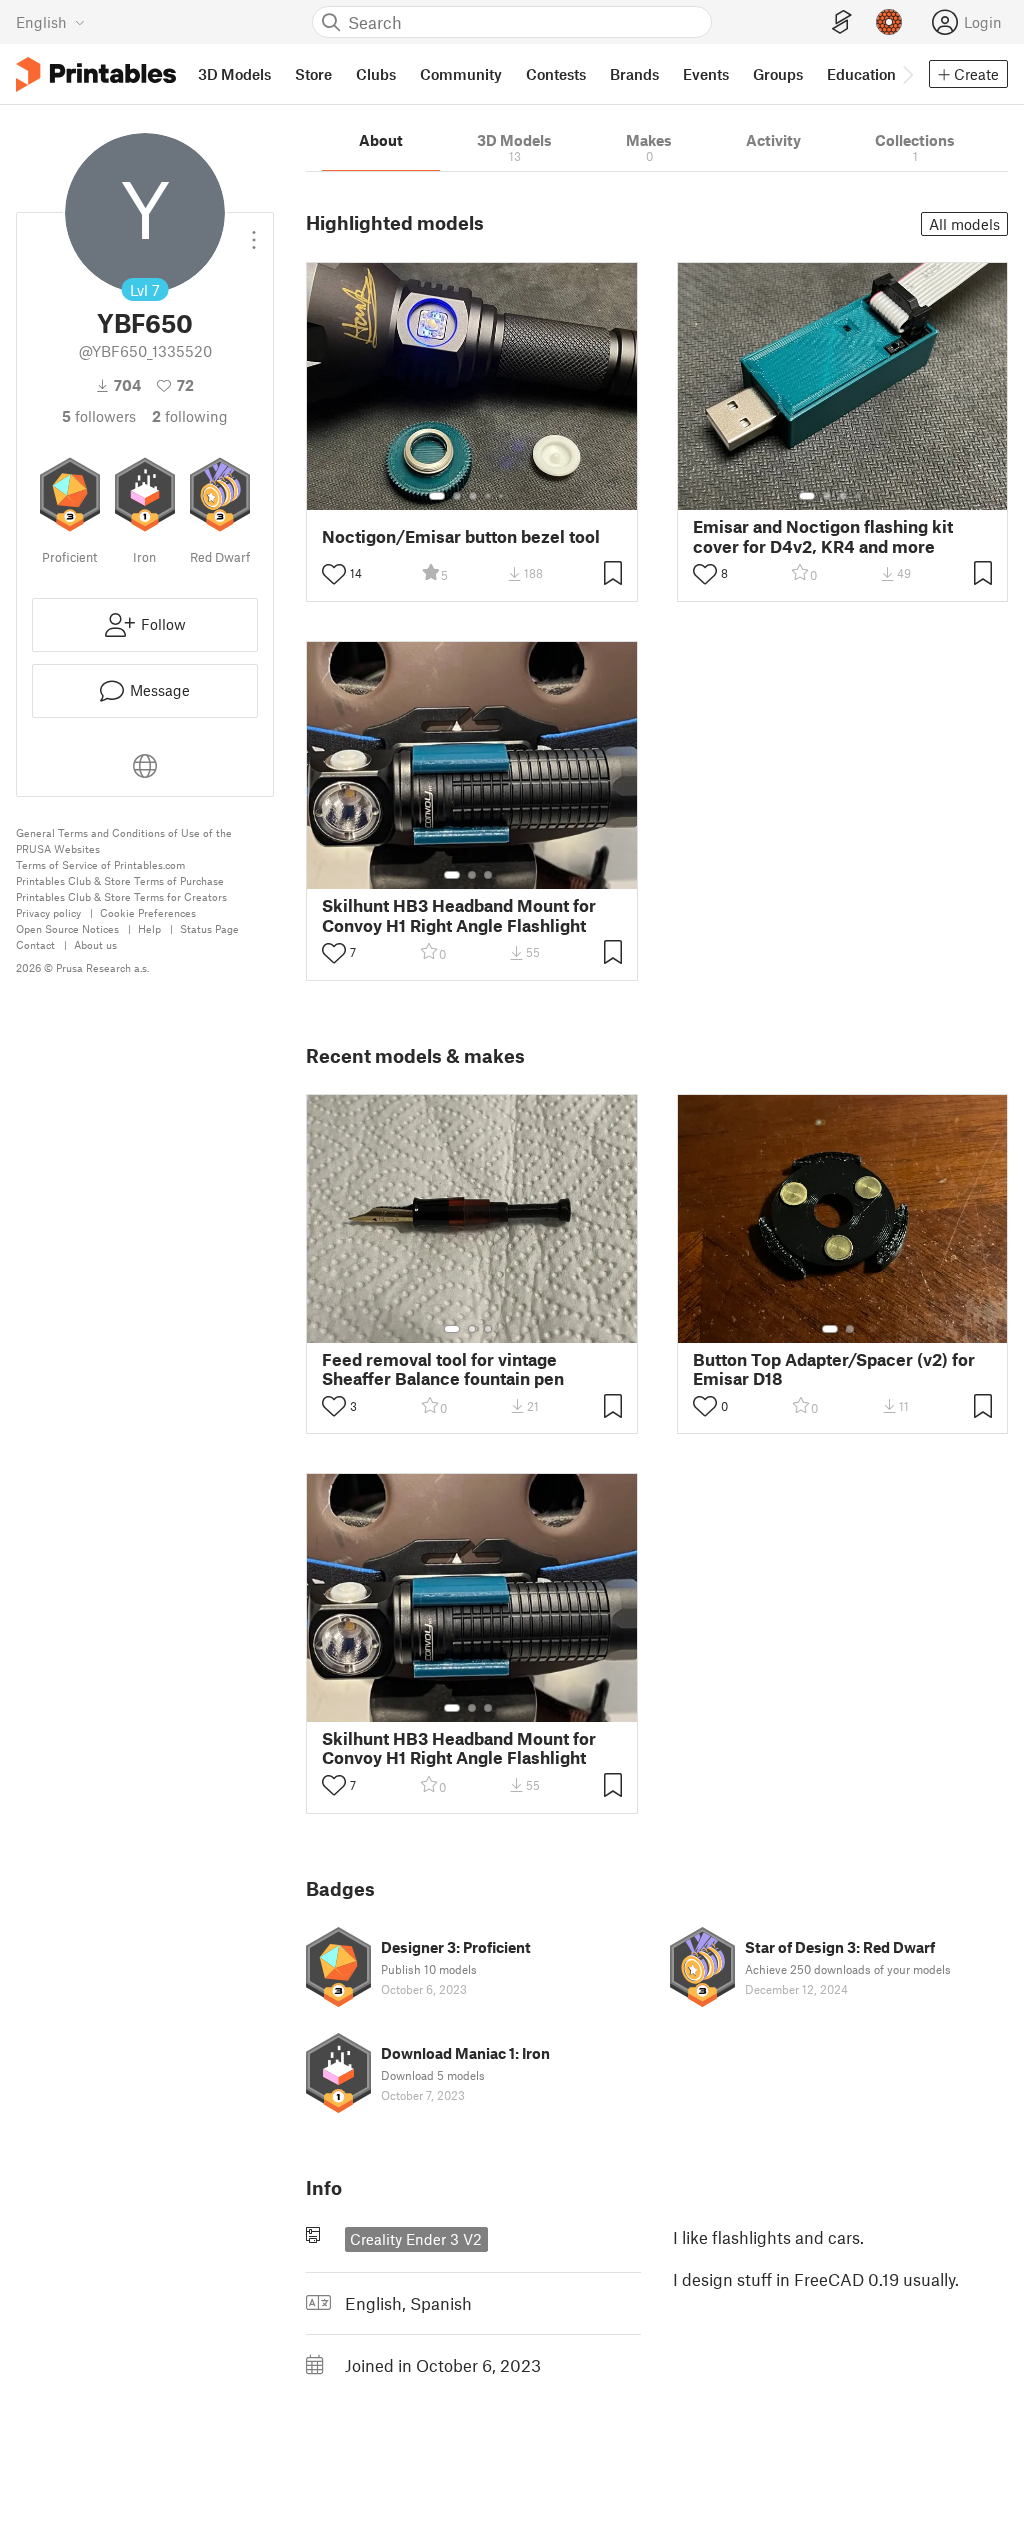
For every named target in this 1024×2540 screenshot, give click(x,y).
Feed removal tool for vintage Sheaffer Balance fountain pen (443, 1369)
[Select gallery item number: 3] (473, 496)
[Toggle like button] (334, 574)
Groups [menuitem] (778, 74)
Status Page (209, 928)
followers (99, 416)
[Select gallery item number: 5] (503, 496)
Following (190, 416)
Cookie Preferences (148, 912)
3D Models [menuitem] (234, 74)
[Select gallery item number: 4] (489, 496)
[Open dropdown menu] (254, 232)
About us (95, 944)
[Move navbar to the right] (907, 74)
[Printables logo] (96, 74)
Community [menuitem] (461, 74)
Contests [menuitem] (556, 74)
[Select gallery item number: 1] (437, 496)
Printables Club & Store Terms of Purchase (120, 880)
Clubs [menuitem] (376, 74)
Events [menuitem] (706, 74)
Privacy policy (48, 912)
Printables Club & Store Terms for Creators (121, 896)
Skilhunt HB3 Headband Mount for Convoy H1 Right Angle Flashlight (459, 915)
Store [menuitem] (313, 74)
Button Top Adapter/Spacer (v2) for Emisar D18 (834, 1369)
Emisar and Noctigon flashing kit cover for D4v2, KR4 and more (823, 536)
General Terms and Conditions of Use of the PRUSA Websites (124, 840)
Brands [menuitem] (634, 74)
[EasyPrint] (842, 22)
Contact (35, 944)
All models (964, 224)
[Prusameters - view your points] (889, 22)
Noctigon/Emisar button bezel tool (461, 536)
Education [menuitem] (861, 74)
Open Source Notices (67, 928)
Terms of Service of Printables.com (100, 864)
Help (149, 928)
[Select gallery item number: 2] (457, 496)
